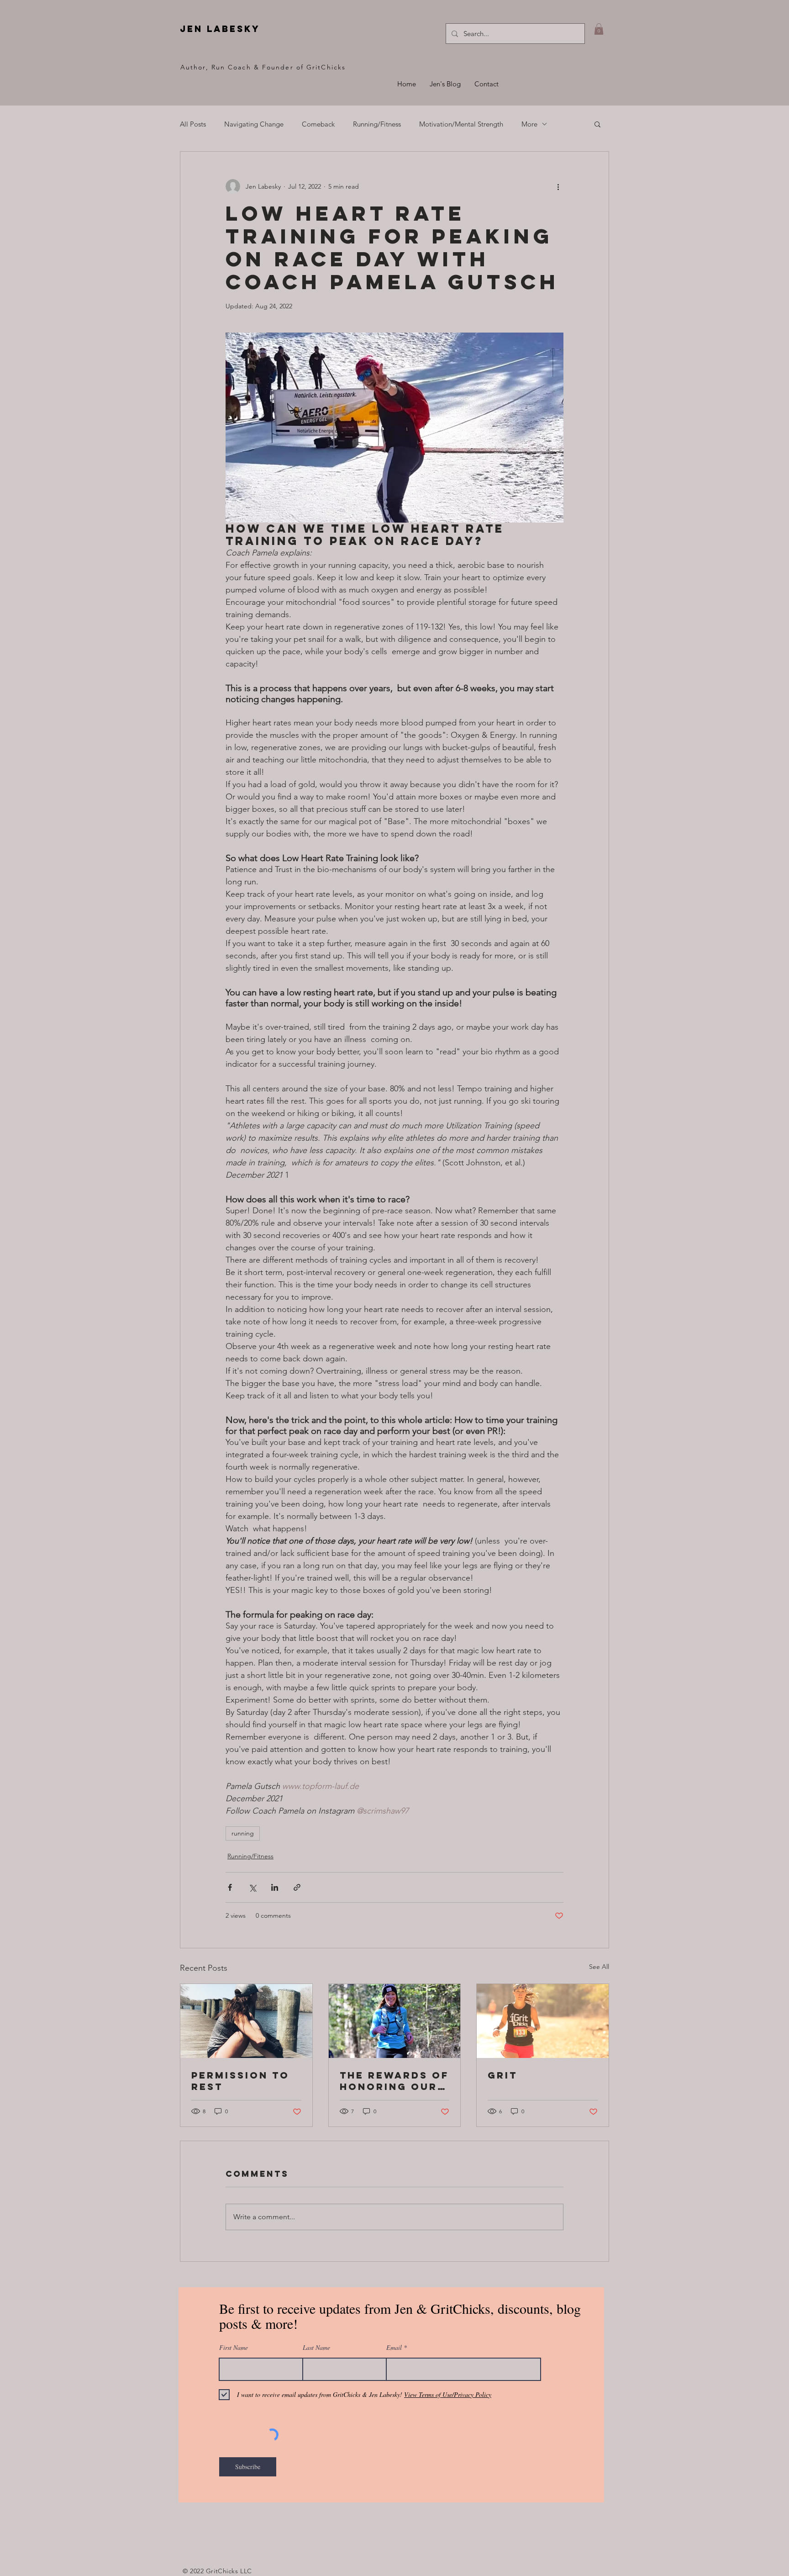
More (529, 124)
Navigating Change (254, 124)
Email (394, 2348)
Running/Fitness (377, 124)
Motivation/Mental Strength (461, 124)
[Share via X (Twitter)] (252, 1887)
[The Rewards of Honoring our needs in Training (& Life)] (395, 2021)
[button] (599, 29)
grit (502, 2075)
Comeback (318, 124)
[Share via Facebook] (230, 1887)
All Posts (193, 124)
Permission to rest (240, 2081)
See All (599, 1967)
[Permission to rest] (246, 2021)
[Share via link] (297, 1887)
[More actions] (558, 186)
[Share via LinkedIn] (275, 1887)
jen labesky (220, 29)
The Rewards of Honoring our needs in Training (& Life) (394, 2081)
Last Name (316, 2348)
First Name (234, 2348)
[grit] (543, 2021)
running (243, 1833)
